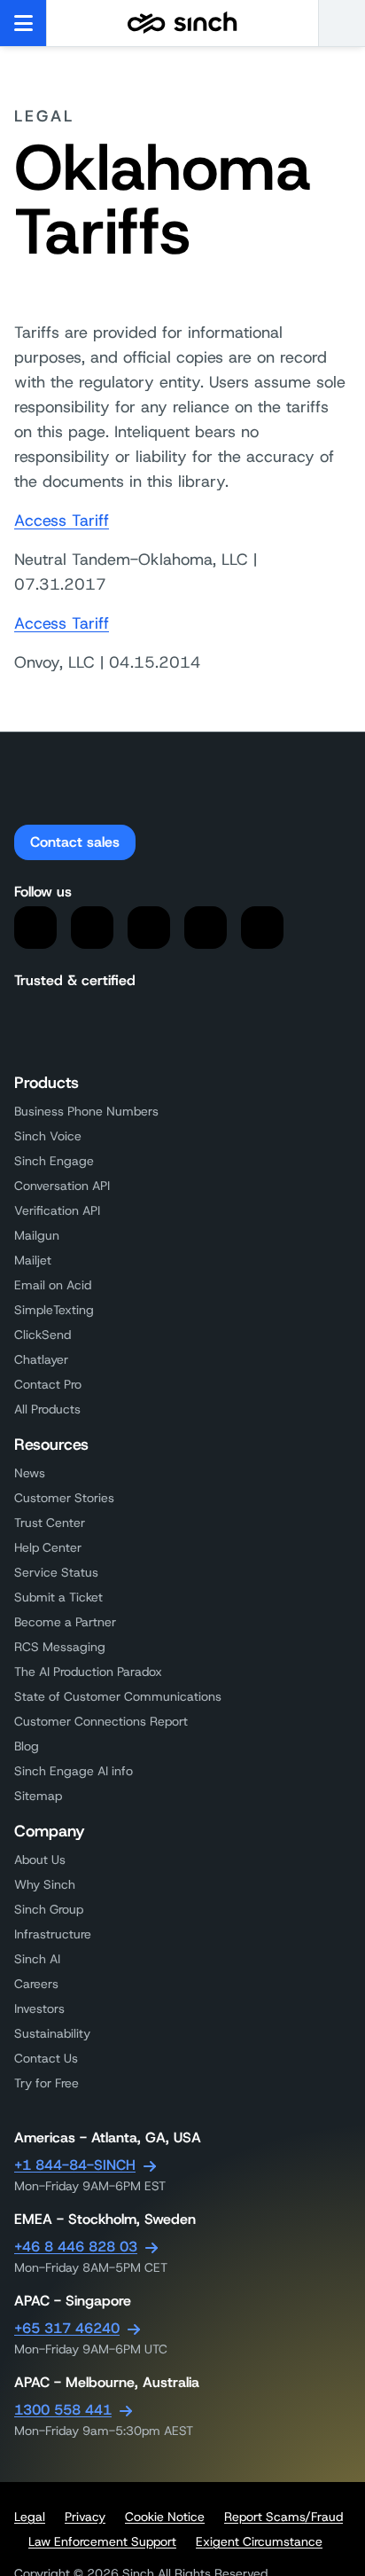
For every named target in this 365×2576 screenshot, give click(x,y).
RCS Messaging (60, 1647)
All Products (47, 1409)
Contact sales (75, 842)
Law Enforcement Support (102, 2541)
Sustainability (52, 2033)
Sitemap (38, 1796)
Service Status (56, 1572)
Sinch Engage (54, 1161)
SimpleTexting (54, 1310)
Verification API (57, 1210)
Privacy (85, 2517)
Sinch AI (37, 1959)
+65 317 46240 (67, 2328)
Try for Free (47, 2083)
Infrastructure (53, 1934)
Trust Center (50, 1523)
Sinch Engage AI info (74, 1771)
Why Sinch (45, 1884)
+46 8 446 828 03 (76, 2247)
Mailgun (37, 1235)
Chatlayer (41, 1359)
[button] (342, 23)
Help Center (48, 1547)
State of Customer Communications (118, 1696)
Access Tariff (62, 521)
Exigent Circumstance (259, 2541)
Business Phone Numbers (86, 1111)
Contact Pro (48, 1384)
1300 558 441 (63, 2410)
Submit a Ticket (58, 1597)
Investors (39, 2008)
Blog (27, 1746)
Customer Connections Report (101, 1721)
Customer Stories (64, 1498)
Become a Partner (65, 1622)
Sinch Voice (48, 1136)
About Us (40, 1860)
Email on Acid (53, 1285)
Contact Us (46, 2058)
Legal (30, 2517)
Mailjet (33, 1260)
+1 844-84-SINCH (75, 2165)
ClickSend (43, 1335)
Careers (36, 1984)
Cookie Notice (165, 2517)
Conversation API (62, 1186)
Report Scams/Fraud (283, 2517)
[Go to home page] (182, 23)
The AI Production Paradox (88, 1672)
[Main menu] (23, 23)
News (30, 1473)
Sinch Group (49, 1909)
